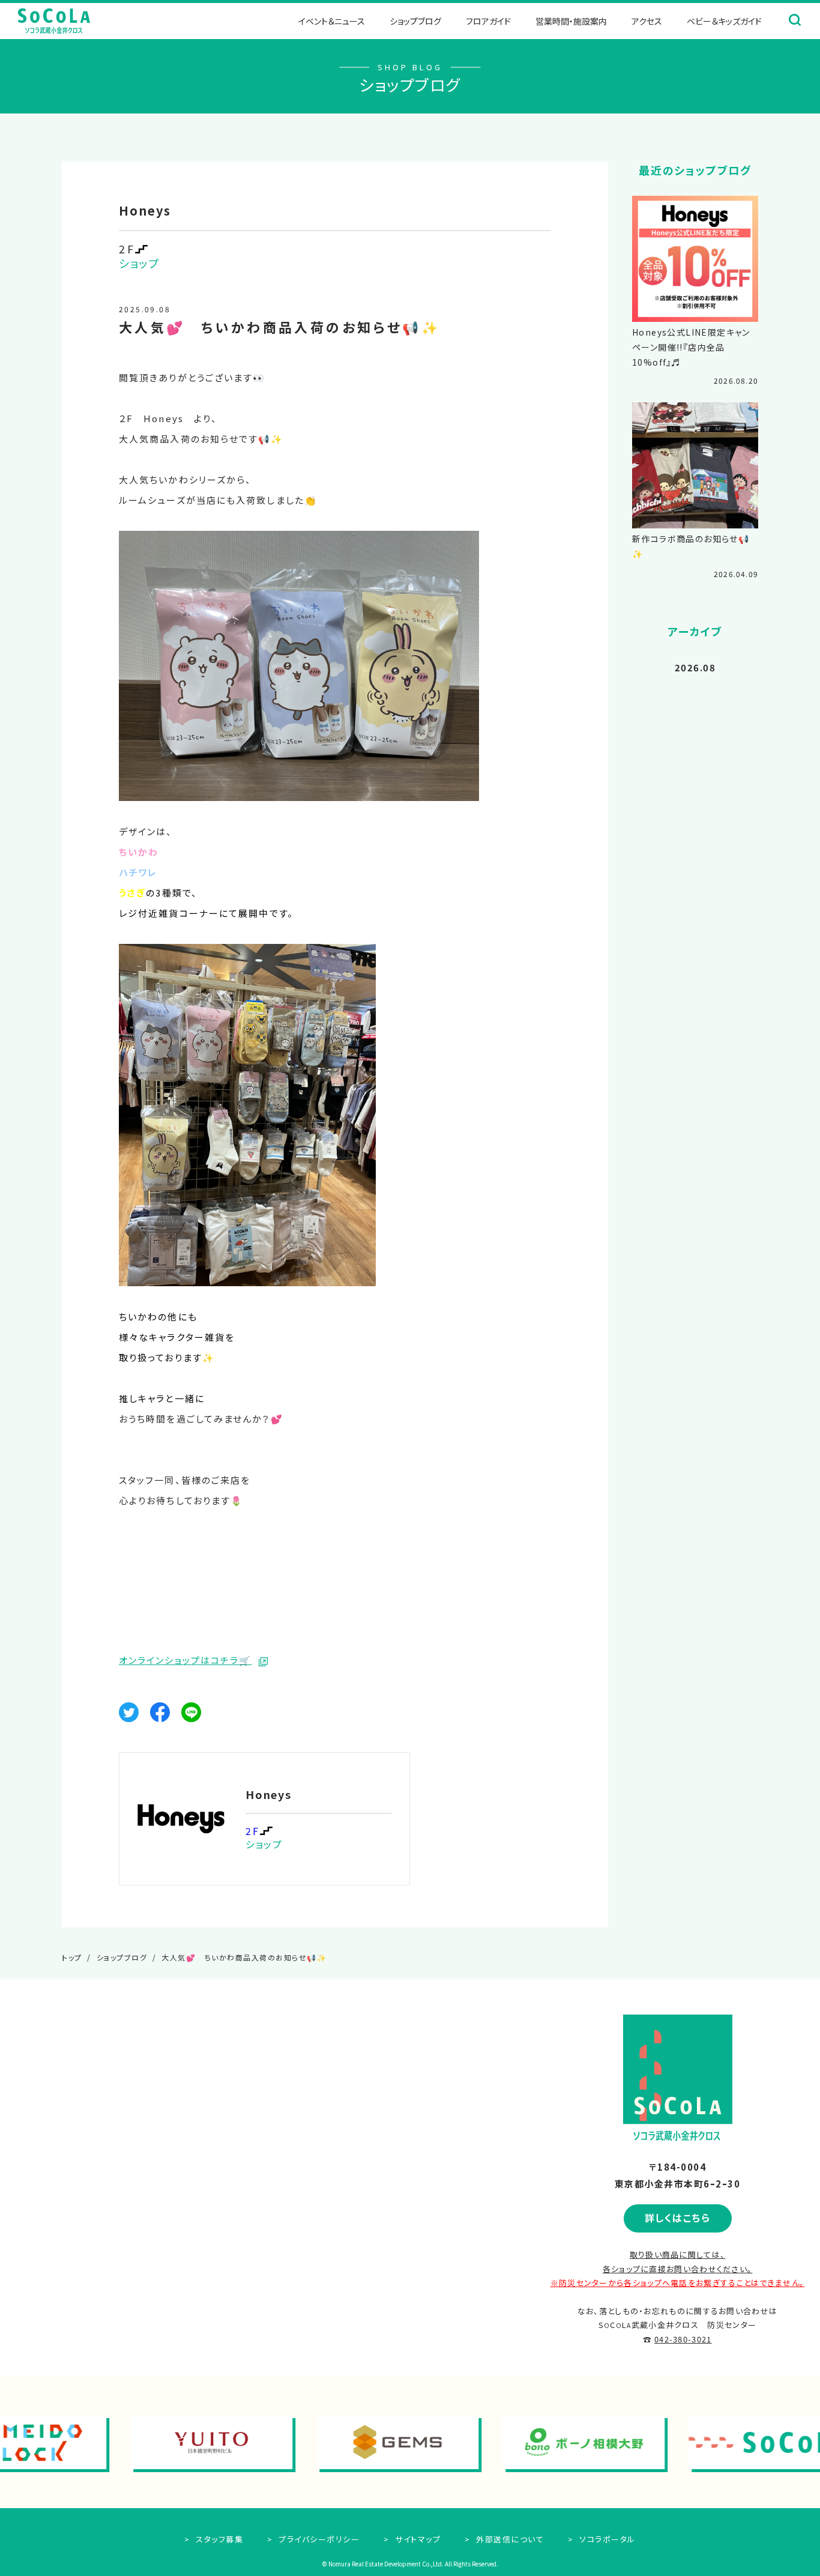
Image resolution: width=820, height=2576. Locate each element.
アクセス (647, 21)
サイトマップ (417, 2539)
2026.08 (695, 667)
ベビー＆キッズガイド (724, 21)
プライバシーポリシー (318, 2539)
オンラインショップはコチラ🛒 (185, 1660)
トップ (72, 1957)
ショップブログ (415, 21)
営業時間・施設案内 (571, 21)
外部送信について (509, 2539)
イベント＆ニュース (332, 21)
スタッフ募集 (218, 2539)
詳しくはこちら (678, 2218)
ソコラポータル (606, 2539)
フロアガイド (488, 21)
